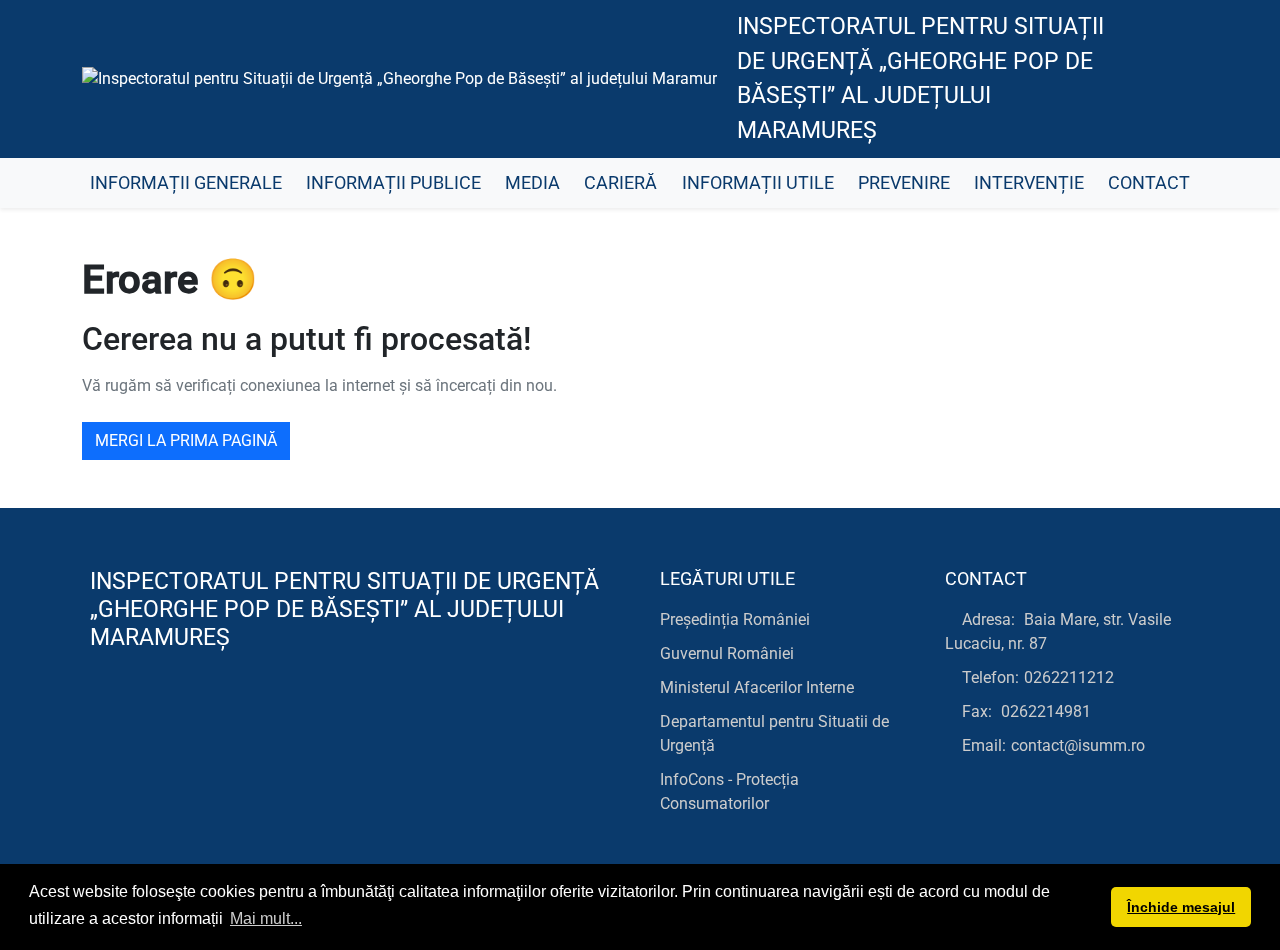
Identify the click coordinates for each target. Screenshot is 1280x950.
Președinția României (735, 619)
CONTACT (1149, 183)
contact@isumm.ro (1078, 745)
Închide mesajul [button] (1181, 907)
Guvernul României (727, 653)
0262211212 (1069, 677)
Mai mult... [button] (266, 918)
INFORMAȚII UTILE (758, 183)
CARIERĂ (620, 183)
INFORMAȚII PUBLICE (393, 183)
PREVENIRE (904, 183)
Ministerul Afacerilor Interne (757, 687)
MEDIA (532, 183)
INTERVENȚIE (1029, 183)
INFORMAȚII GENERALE (186, 183)
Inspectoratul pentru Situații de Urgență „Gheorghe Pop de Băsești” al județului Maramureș (920, 78)
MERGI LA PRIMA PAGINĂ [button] (186, 440)
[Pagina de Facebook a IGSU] (1165, 79)
